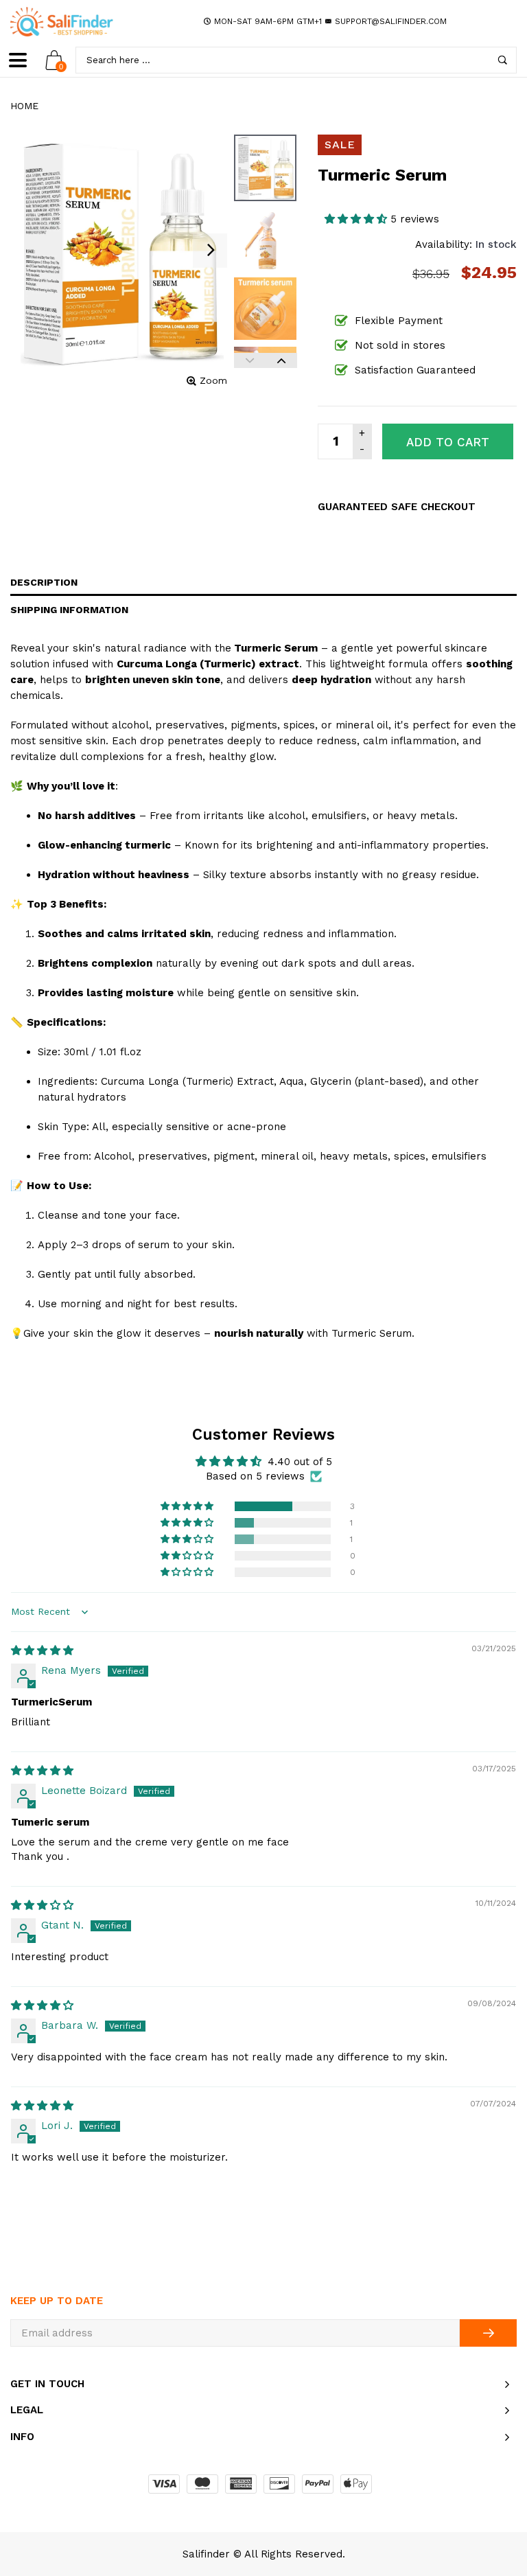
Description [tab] (44, 582)
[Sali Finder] (62, 22)
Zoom (213, 380)
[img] (42, 1651)
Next (281, 360)
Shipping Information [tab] (69, 610)
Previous (250, 360)
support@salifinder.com (391, 21)
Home (24, 106)
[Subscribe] (488, 2333)
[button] (358, 219)
